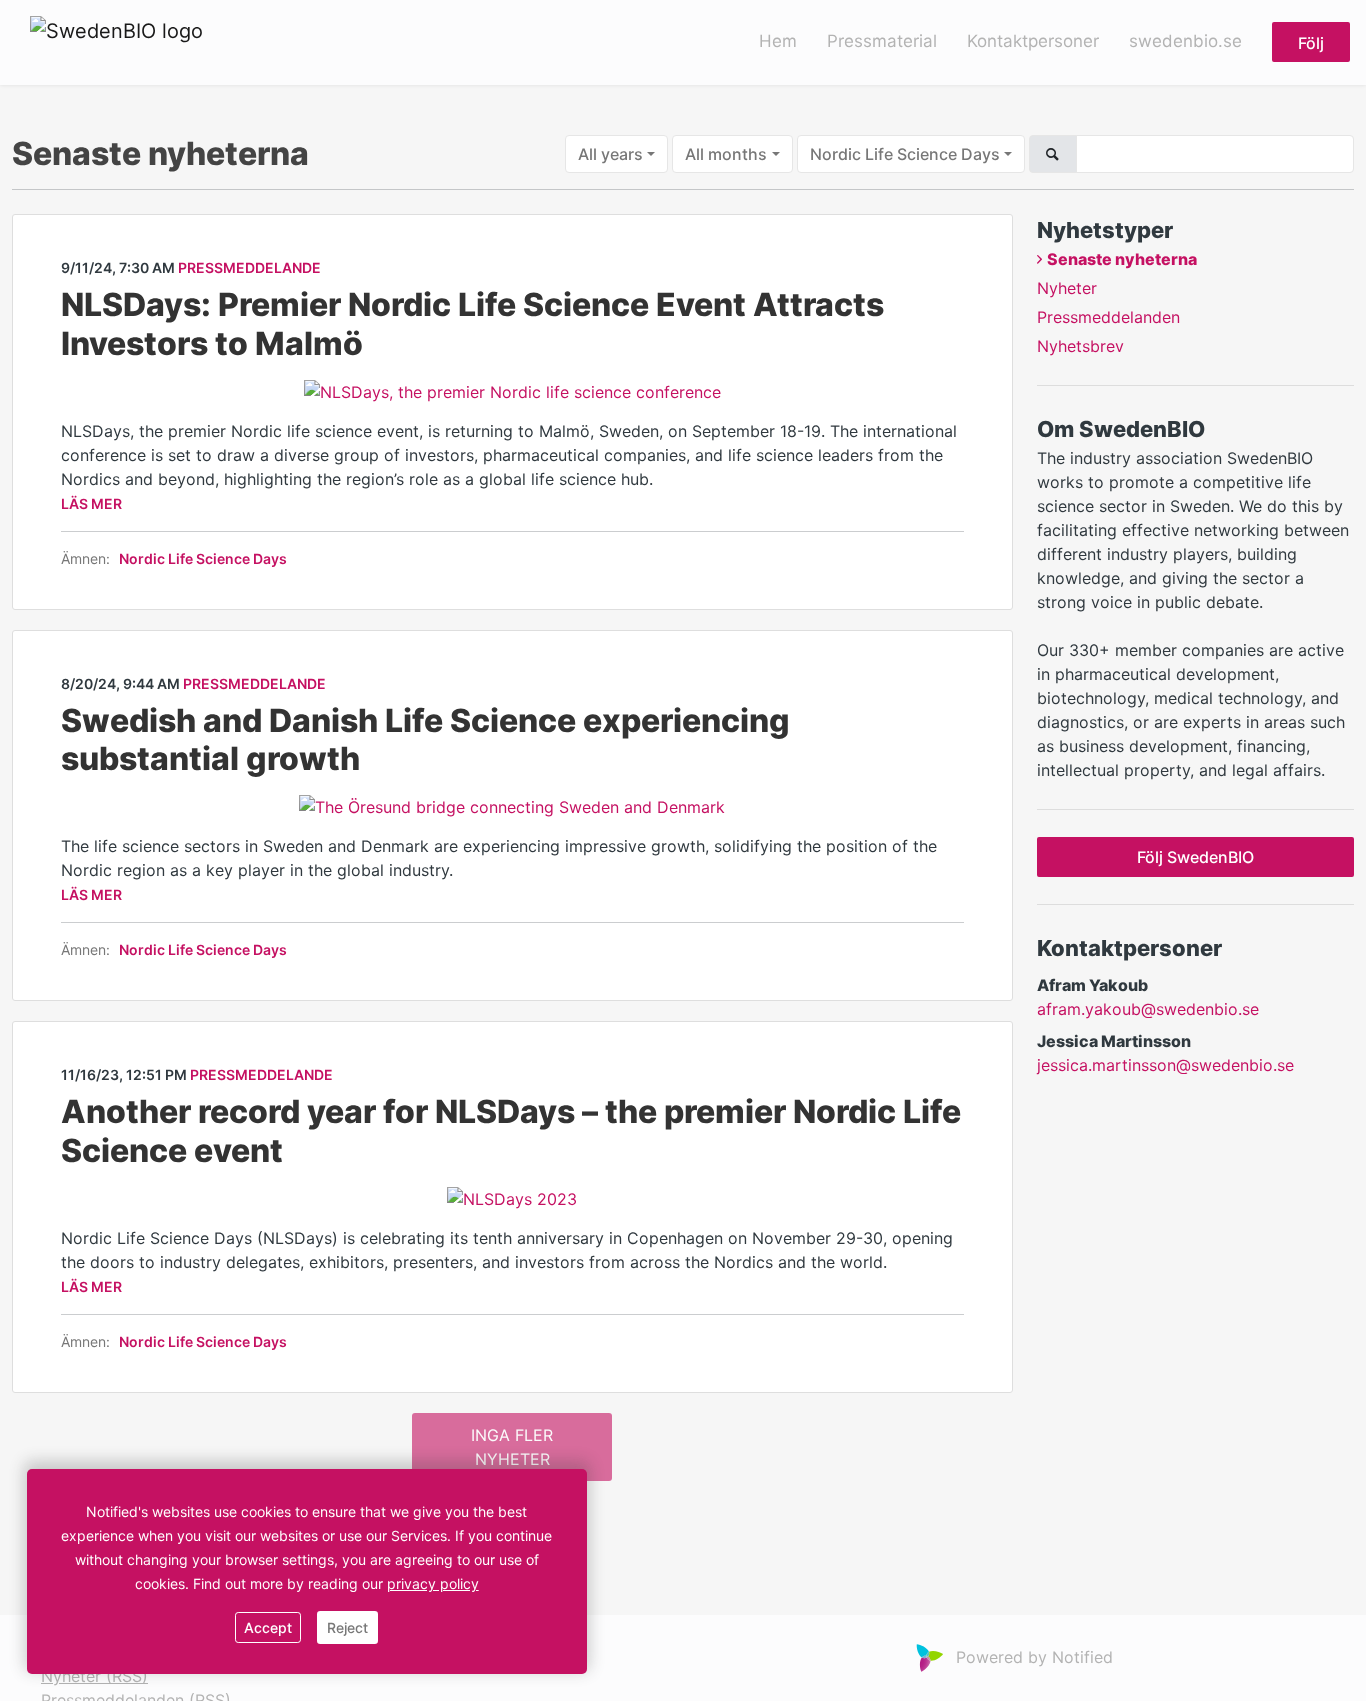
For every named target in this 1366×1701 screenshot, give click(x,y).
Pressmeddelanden (1108, 317)
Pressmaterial (882, 41)
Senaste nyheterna (1122, 259)
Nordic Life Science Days (905, 154)
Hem (778, 41)
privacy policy (433, 1583)
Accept (268, 1627)
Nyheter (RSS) (94, 1676)
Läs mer (91, 503)
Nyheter (1067, 288)
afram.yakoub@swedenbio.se (1148, 1009)
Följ (1311, 43)
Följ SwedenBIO (1195, 857)
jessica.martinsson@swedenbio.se (1165, 1065)
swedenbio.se (1185, 41)
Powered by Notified (1034, 1657)
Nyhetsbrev (1080, 346)
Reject (347, 1627)
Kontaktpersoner (1033, 41)
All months (726, 154)
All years (610, 154)
